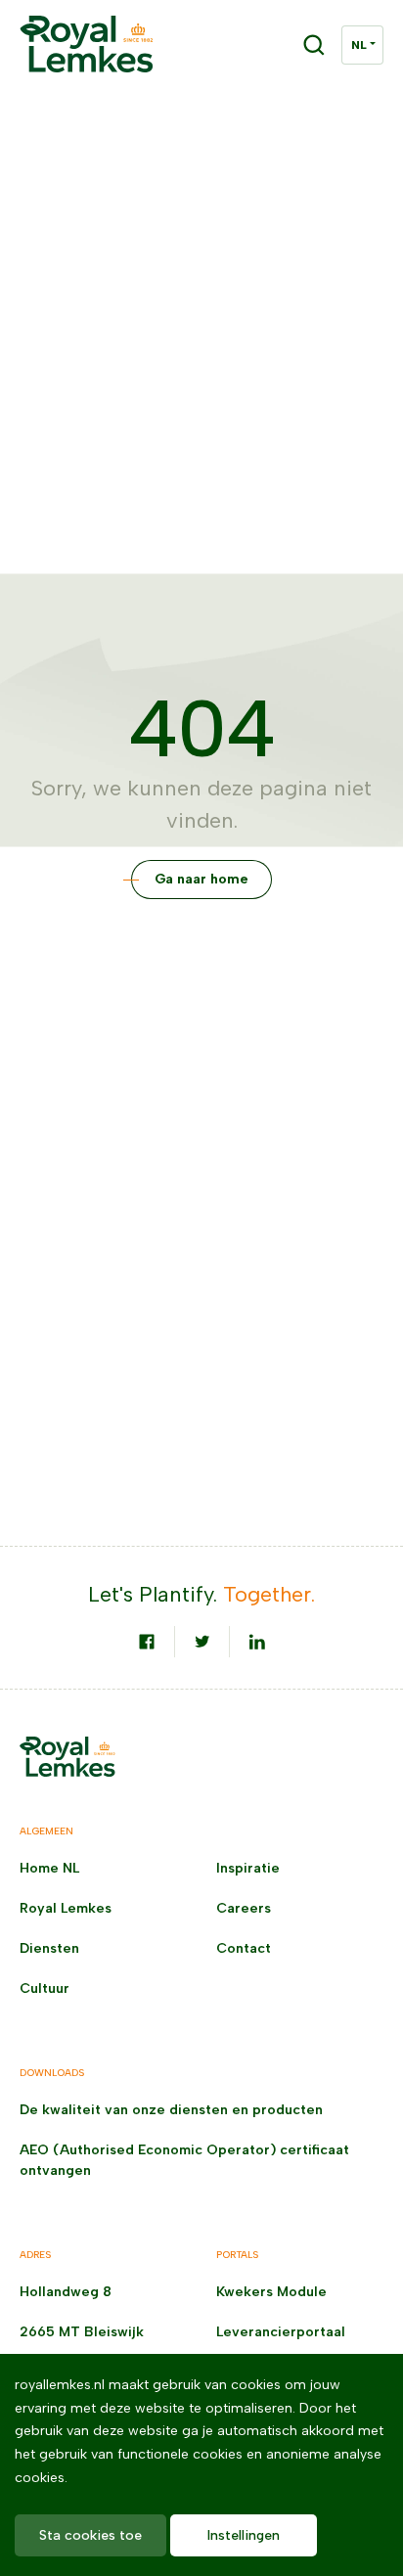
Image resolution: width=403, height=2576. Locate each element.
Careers (244, 1908)
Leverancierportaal (281, 2332)
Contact (244, 1948)
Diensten (49, 1948)
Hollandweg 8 (66, 2292)
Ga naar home (201, 879)
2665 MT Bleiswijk (82, 2332)
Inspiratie (248, 1868)
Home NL (49, 1868)
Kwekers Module (271, 2292)
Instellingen (244, 2535)
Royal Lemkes (66, 1908)
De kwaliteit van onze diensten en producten (171, 2110)
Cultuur (45, 1988)
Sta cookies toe (90, 2535)
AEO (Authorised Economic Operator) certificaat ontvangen (184, 2160)
